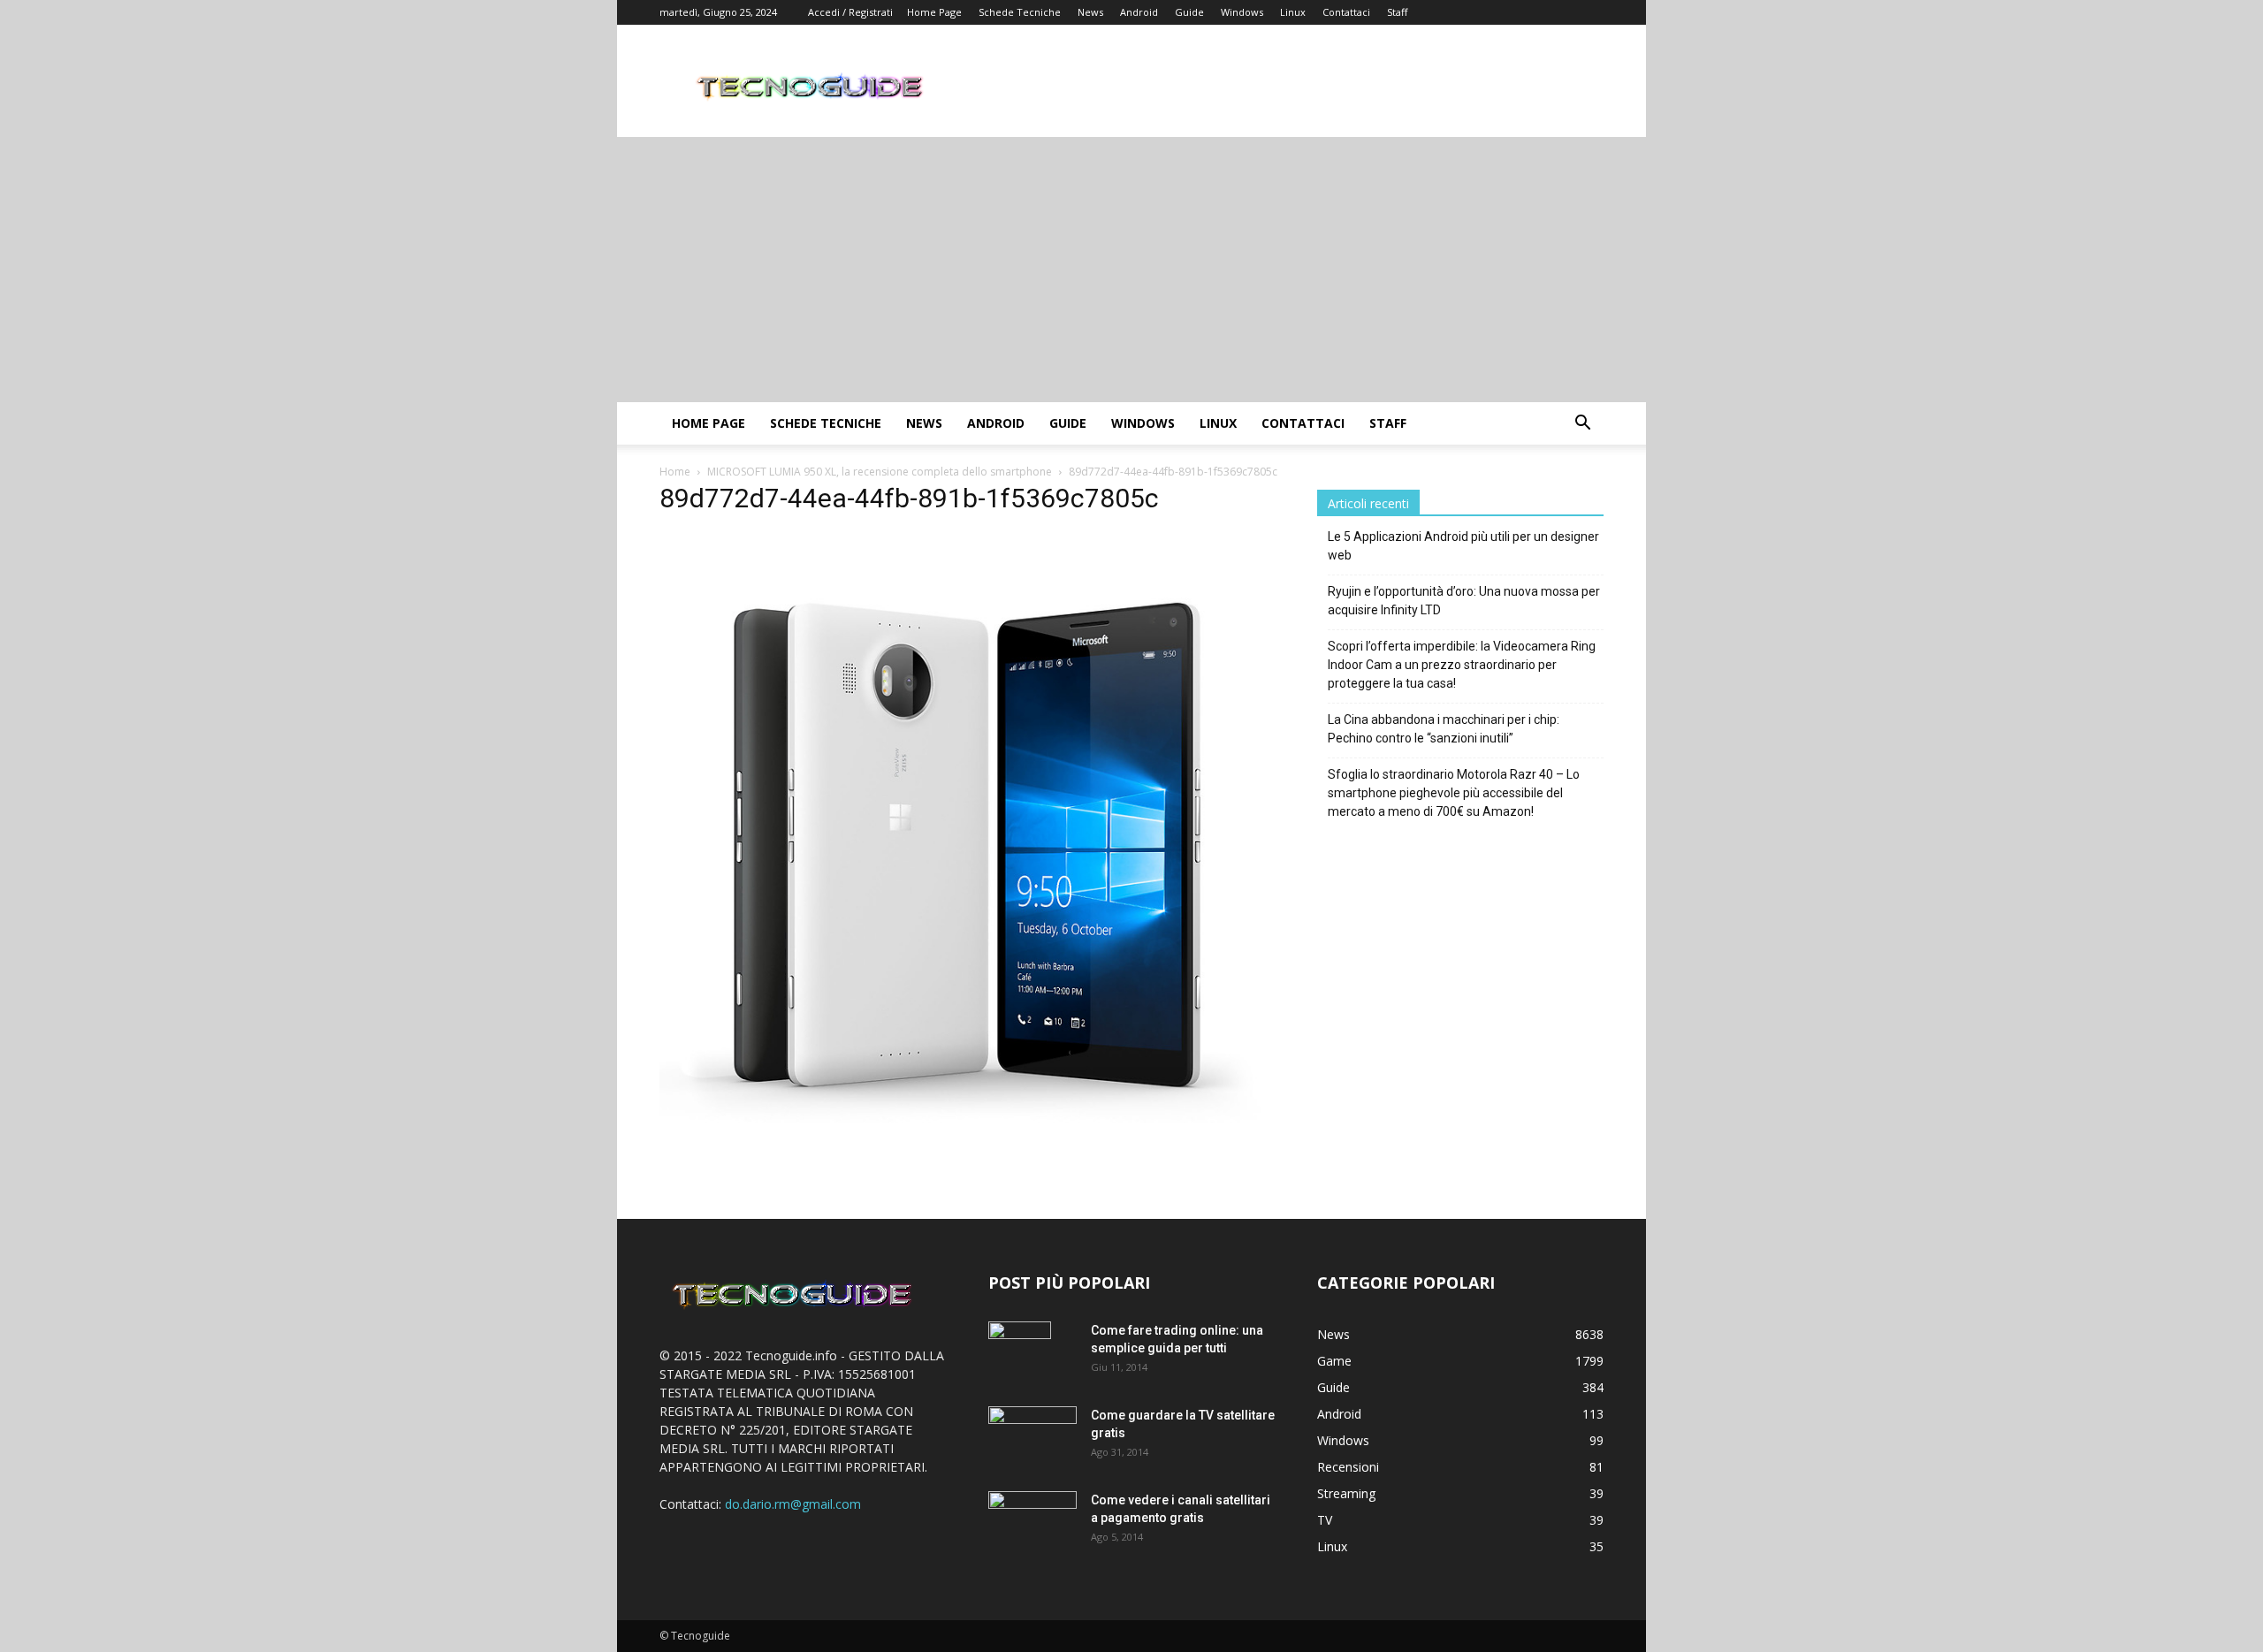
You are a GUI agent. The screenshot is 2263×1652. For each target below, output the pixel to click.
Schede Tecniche (1020, 12)
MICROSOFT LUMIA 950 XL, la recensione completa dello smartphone (880, 472)
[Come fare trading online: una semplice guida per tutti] (1020, 1352)
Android (1139, 12)
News (1090, 12)
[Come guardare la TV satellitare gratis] (1032, 1435)
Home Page (934, 12)
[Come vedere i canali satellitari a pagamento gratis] (1032, 1519)
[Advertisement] (1131, 270)
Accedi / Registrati (850, 12)
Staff (1397, 12)
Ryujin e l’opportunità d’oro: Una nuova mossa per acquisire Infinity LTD (1464, 601)
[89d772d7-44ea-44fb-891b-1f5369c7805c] (967, 1142)
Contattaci (1346, 12)
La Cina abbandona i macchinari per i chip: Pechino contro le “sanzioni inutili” (1444, 729)
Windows (1242, 12)
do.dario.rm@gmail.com (793, 1504)
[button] (1582, 425)
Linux (1293, 12)
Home (675, 472)
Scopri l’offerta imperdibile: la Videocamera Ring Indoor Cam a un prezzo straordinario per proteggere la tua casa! (1462, 665)
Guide (1189, 12)
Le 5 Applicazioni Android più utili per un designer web (1463, 546)
